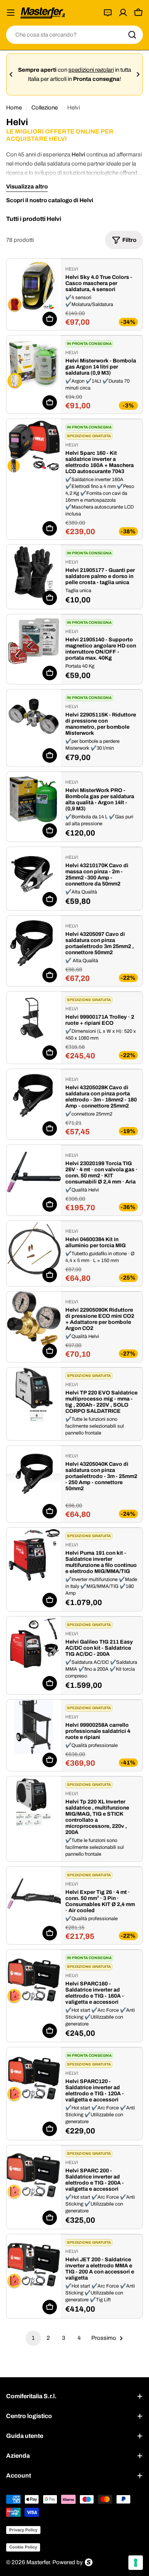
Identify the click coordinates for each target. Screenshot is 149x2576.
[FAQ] (108, 13)
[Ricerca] (132, 35)
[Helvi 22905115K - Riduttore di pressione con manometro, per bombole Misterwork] (34, 716)
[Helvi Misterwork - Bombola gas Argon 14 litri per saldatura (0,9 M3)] (34, 362)
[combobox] (74, 35)
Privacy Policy (23, 2530)
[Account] (123, 13)
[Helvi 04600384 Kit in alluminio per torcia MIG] (34, 1248)
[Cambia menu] (11, 13)
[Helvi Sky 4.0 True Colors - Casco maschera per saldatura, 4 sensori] (34, 286)
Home (14, 108)
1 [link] (33, 2338)
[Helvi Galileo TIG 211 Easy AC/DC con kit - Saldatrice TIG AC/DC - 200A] (34, 1644)
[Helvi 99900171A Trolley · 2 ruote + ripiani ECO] (34, 1019)
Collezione (45, 108)
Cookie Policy (23, 2547)
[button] (11, 74)
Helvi (72, 269)
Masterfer (38, 2562)
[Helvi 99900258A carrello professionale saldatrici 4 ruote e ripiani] (34, 1727)
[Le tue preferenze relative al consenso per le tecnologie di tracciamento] (136, 2563)
